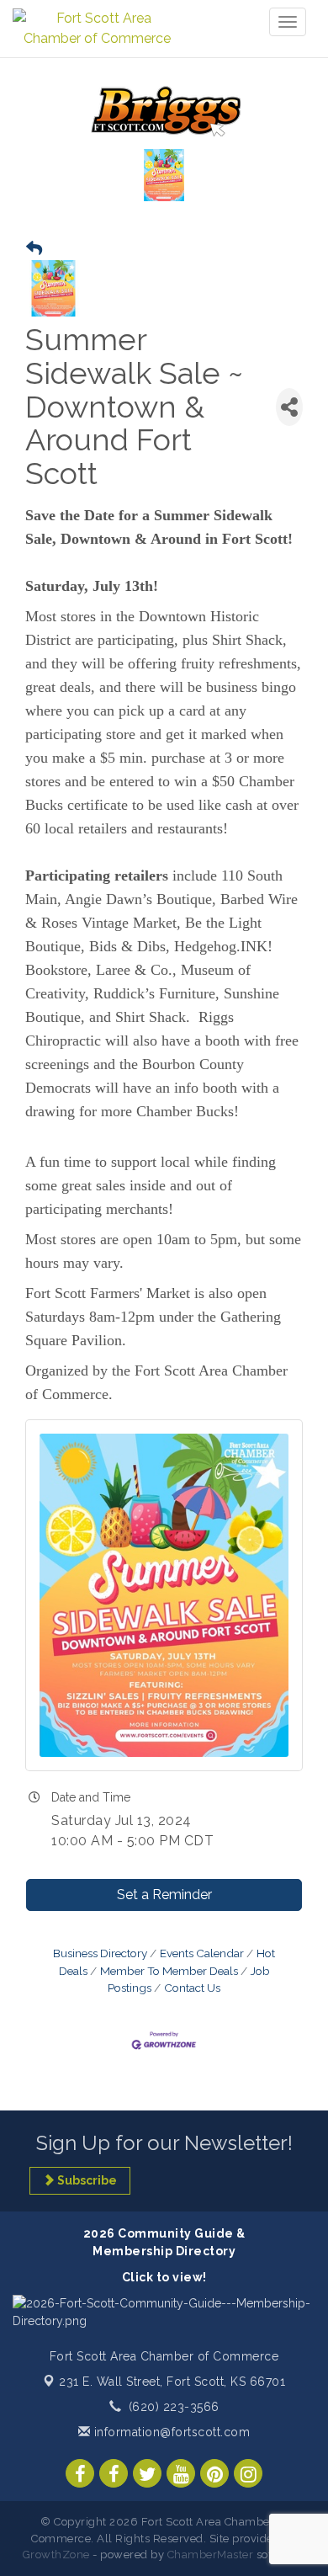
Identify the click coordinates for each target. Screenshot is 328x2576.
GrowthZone (56, 2555)
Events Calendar (202, 1953)
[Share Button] (289, 407)
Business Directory (100, 1953)
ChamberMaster (211, 2555)
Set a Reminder (164, 1895)
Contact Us (192, 1988)
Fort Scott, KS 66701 (172, 2382)
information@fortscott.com (170, 2432)
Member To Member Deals (169, 1971)
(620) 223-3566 (174, 2407)
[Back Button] (34, 249)
